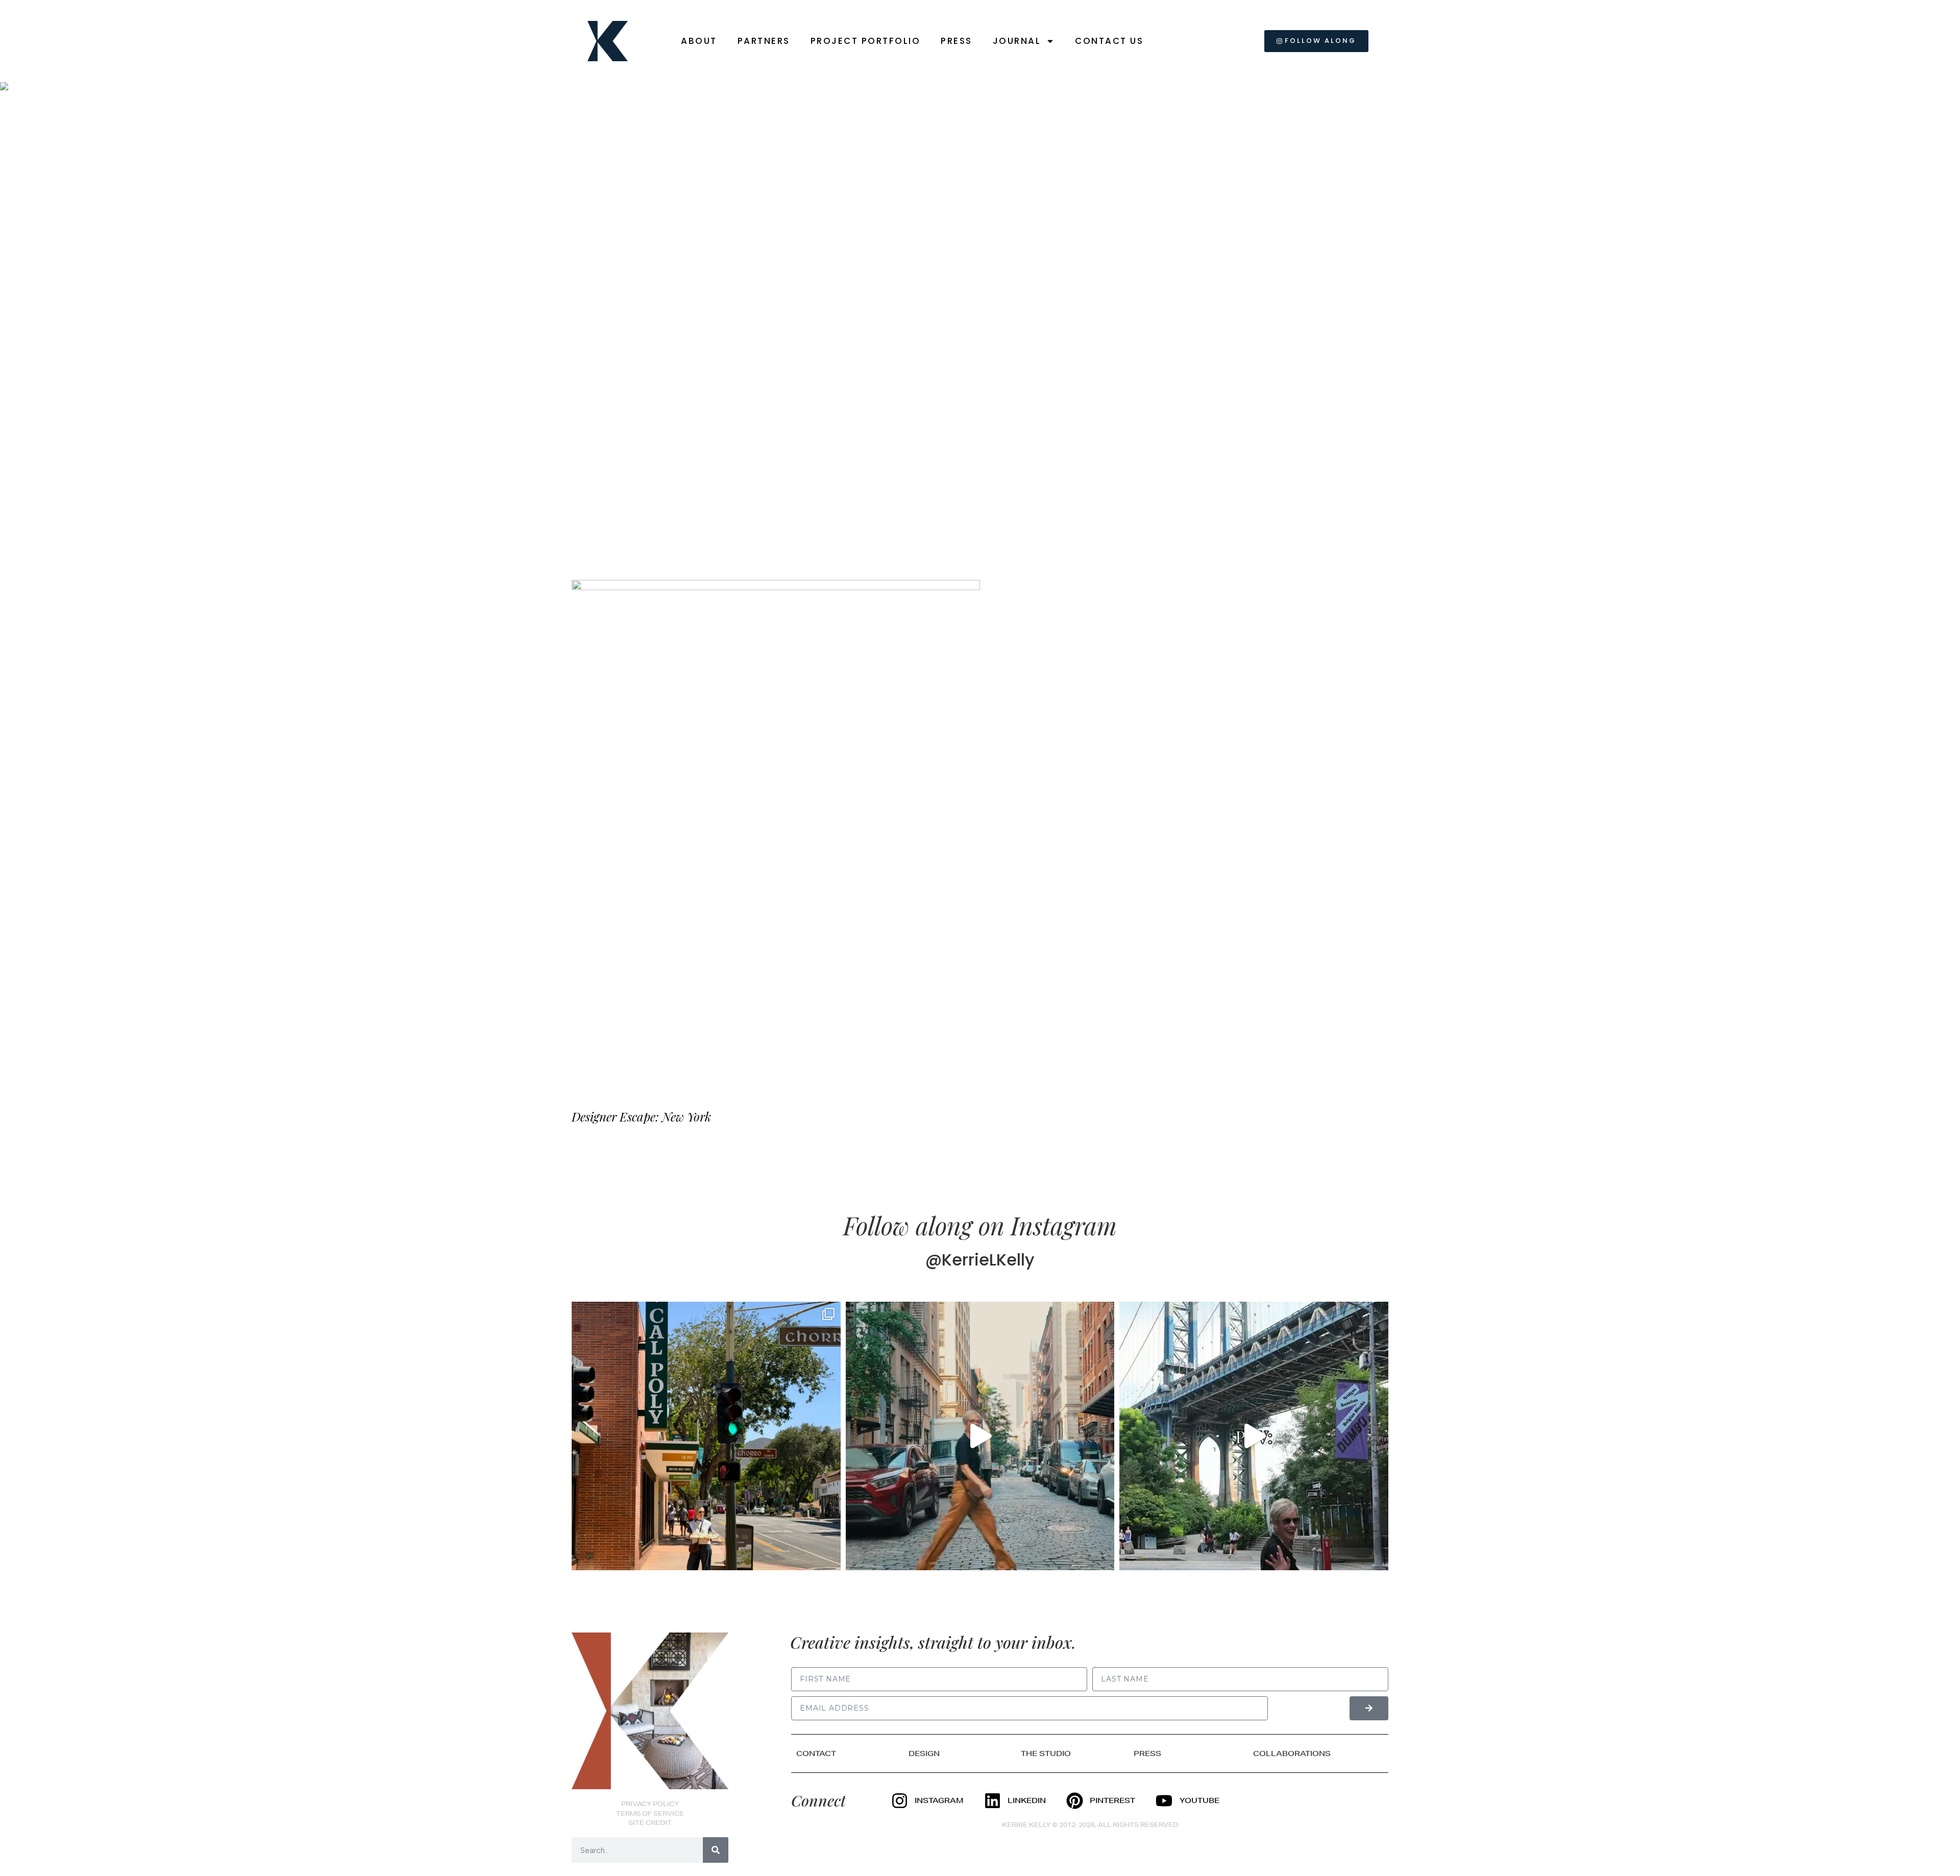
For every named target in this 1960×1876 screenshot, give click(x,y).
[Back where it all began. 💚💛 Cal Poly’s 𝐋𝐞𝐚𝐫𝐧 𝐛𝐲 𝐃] (706, 1436)
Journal (1017, 41)
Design (924, 1753)
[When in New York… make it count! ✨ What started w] (980, 1436)
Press (957, 41)
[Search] (716, 1850)
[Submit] (1369, 1708)
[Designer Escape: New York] (776, 835)
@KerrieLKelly (980, 1260)
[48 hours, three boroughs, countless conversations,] (1254, 1436)
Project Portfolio (866, 41)
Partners (764, 41)
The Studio (1046, 1753)
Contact (816, 1753)
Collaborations (1292, 1753)
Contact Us (1109, 41)
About (699, 41)
